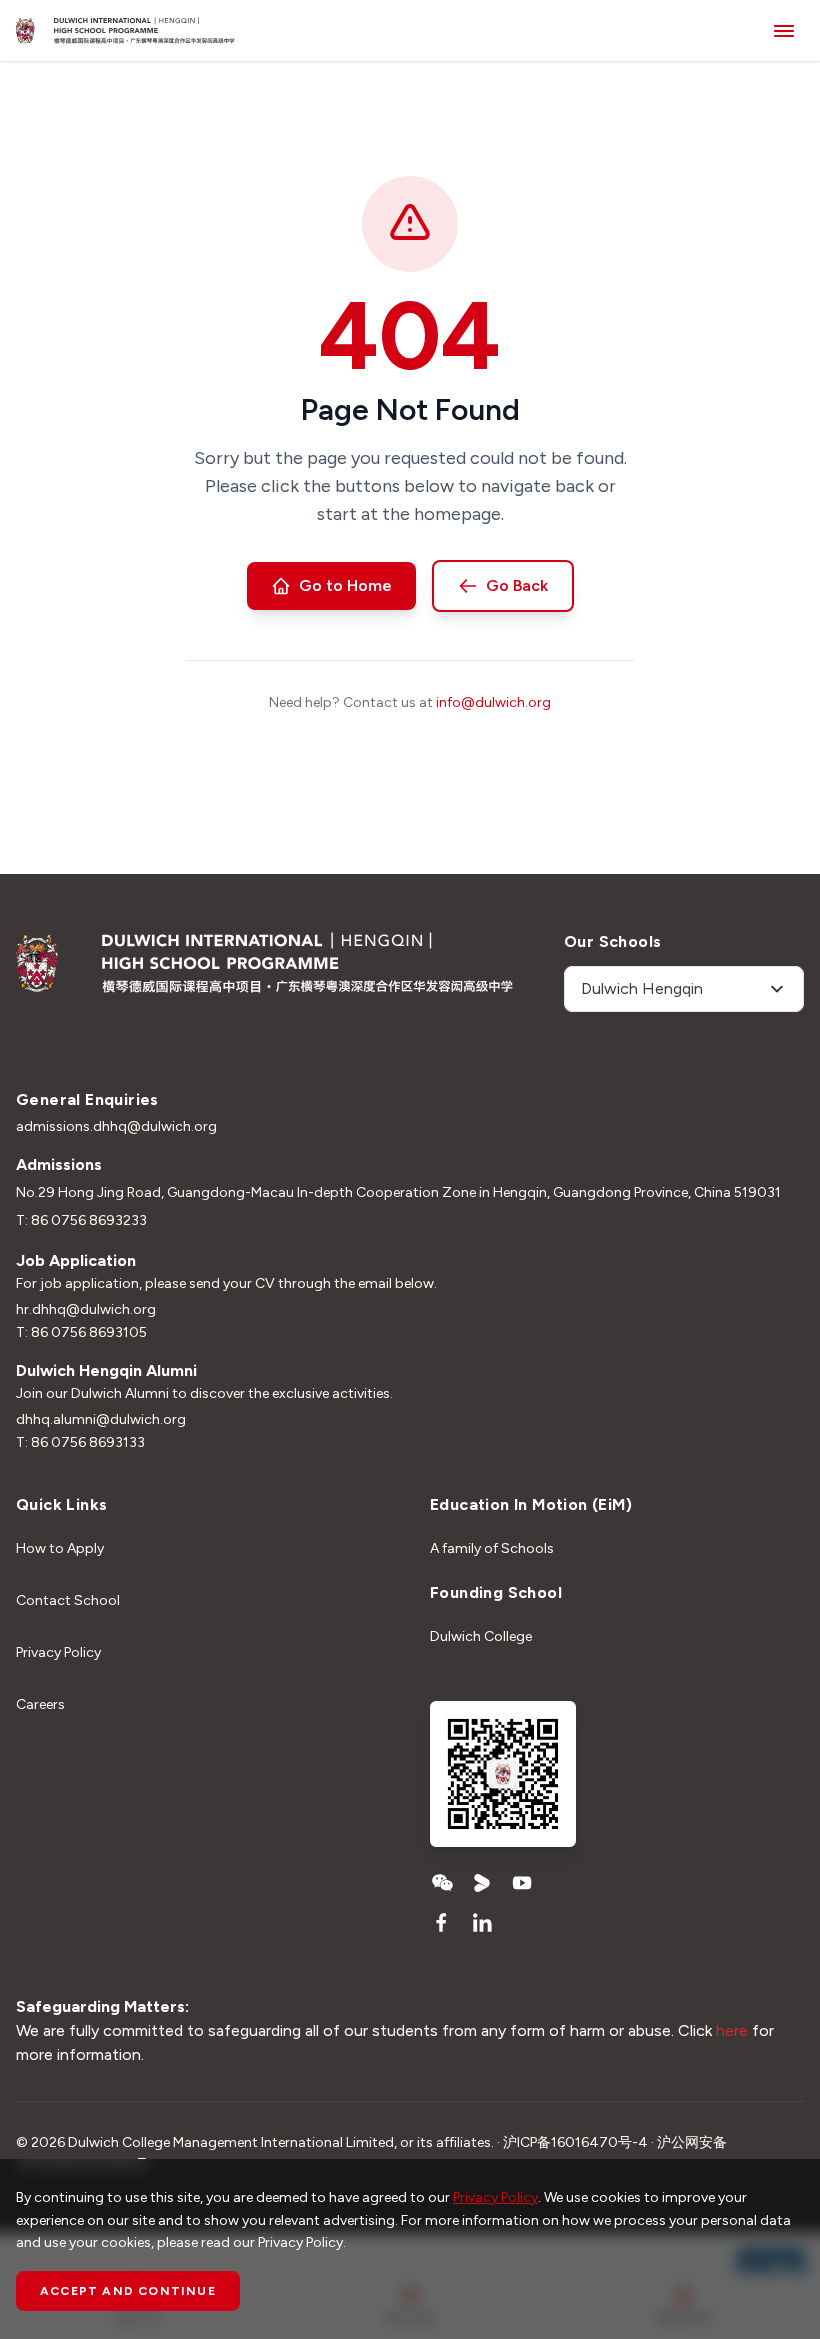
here (734, 2030)
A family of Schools (492, 1548)
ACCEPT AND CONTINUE (128, 2291)
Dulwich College (481, 1636)
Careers (40, 1704)
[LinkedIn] (482, 1923)
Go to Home (345, 585)
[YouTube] (522, 1883)
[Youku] (482, 1883)
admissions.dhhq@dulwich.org (116, 1126)
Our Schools (612, 941)
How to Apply (60, 1548)
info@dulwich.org (493, 702)
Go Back (517, 585)
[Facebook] (442, 1923)
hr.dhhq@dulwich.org (86, 1309)
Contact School (68, 1600)
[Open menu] (784, 30)
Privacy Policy (58, 1652)
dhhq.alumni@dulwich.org (101, 1419)
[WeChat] (442, 1883)
